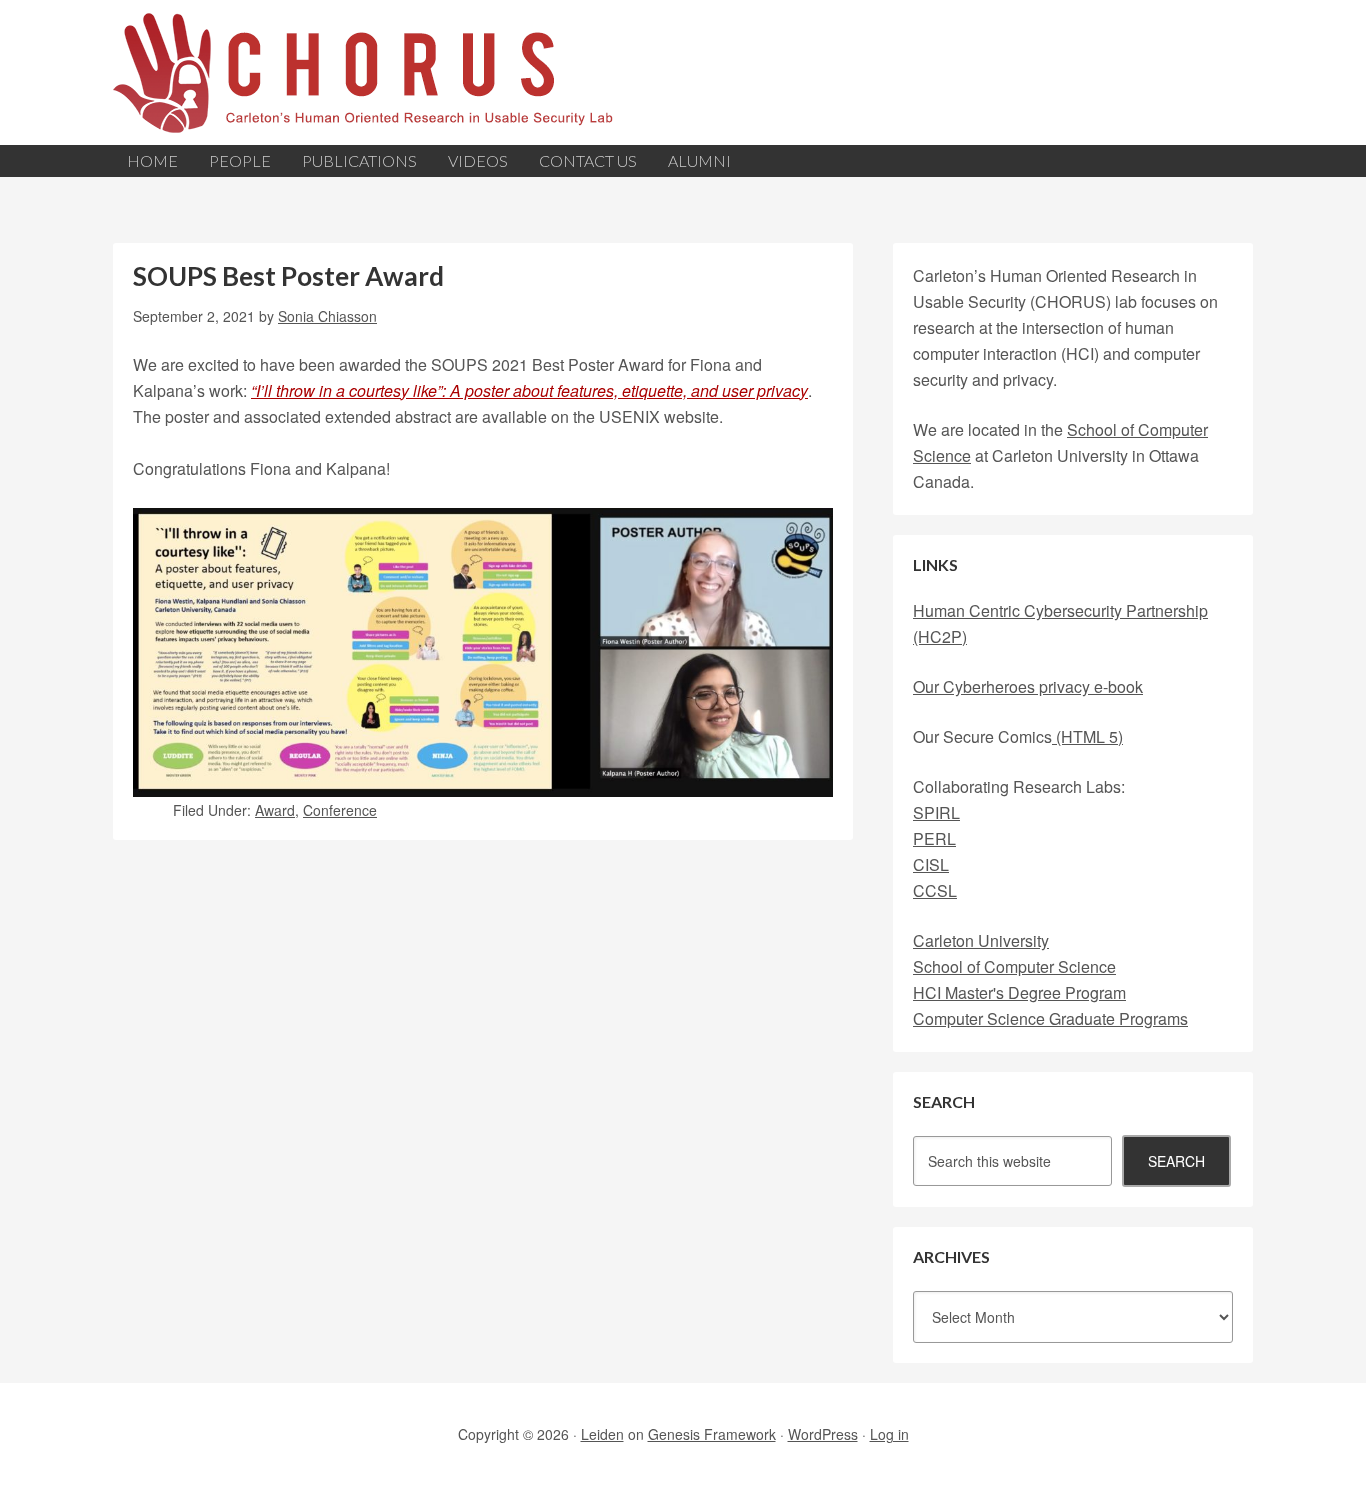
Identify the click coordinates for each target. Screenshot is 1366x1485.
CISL (931, 864)
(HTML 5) (1087, 736)
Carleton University (981, 940)
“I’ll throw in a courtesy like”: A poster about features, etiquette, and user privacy (529, 390)
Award (275, 810)
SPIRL (936, 812)
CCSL (935, 890)
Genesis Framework (712, 1434)
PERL (934, 838)
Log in (889, 1434)
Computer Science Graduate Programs (1050, 1018)
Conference (340, 810)
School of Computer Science (1014, 966)
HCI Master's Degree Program (1019, 992)
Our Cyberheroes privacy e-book (1028, 686)
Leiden (602, 1434)
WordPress (823, 1434)
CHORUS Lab (683, 72)
